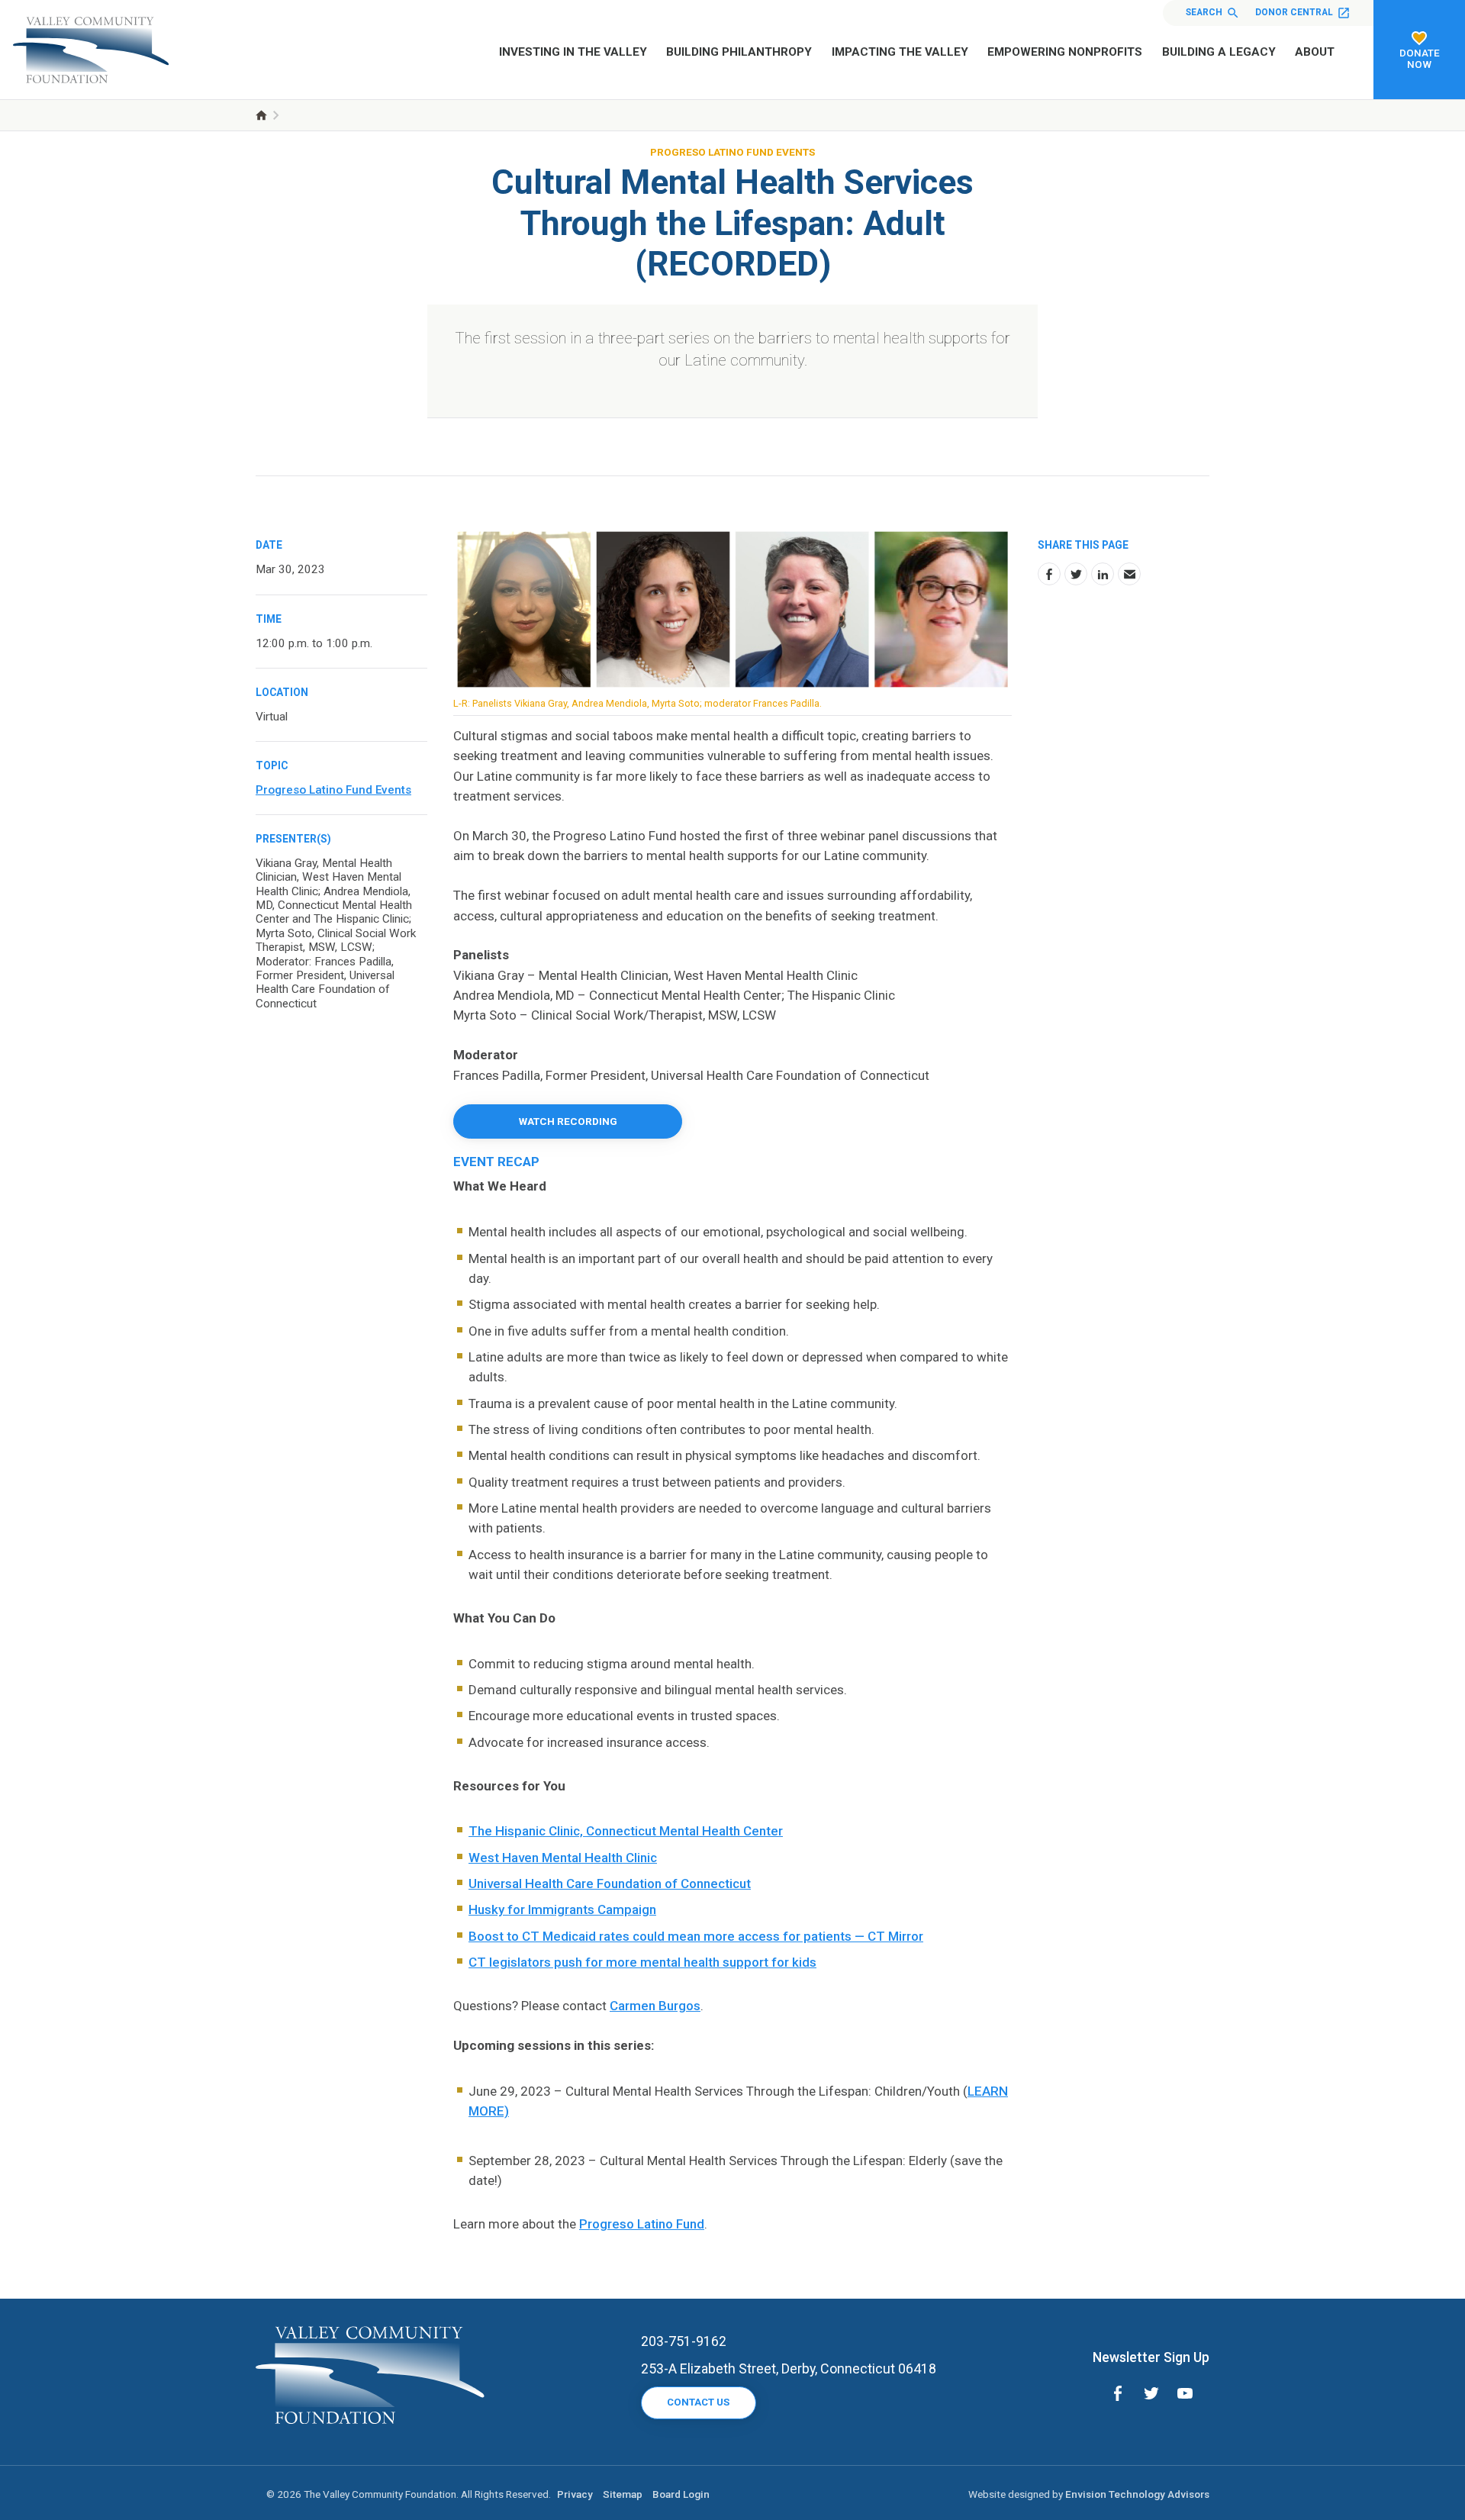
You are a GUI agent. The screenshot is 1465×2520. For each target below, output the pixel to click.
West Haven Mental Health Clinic (563, 1858)
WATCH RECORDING (568, 1121)
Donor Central (1294, 12)
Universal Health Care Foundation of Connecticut (610, 1884)
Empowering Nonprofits (1065, 52)
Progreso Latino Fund (642, 2224)
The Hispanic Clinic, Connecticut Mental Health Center (626, 1831)
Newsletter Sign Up (1151, 2357)
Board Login (681, 2494)
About (1315, 52)
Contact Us (698, 2402)
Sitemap (623, 2494)
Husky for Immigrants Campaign (562, 1909)
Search (1204, 12)
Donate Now (1420, 58)
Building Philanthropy (739, 52)
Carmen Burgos (655, 2006)
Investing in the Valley (573, 52)
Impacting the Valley (900, 52)
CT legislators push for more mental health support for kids (642, 1962)
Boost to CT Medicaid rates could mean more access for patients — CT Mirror (696, 1936)
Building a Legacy (1219, 52)
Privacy (575, 2494)
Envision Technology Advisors (1137, 2494)
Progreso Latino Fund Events (732, 152)
